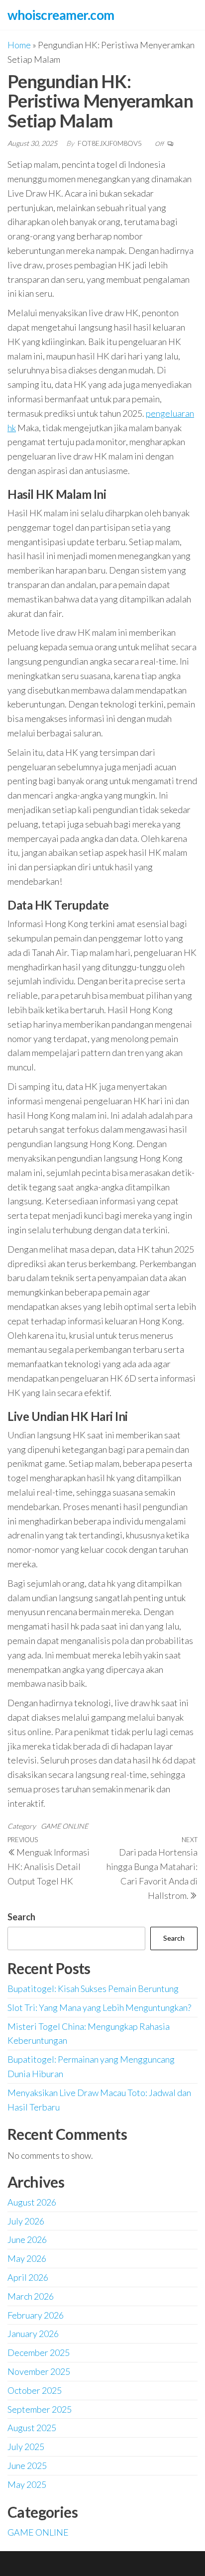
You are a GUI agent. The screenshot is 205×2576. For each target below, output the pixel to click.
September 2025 (40, 2409)
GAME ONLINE (64, 1826)
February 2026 (36, 2315)
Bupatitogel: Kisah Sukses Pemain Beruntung (93, 1989)
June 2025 (27, 2465)
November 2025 (39, 2371)
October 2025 (35, 2390)
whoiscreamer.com (61, 15)
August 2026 (32, 2202)
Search (21, 1917)
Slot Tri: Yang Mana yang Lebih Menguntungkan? (99, 2007)
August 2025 (32, 2428)
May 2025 (27, 2484)
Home (19, 45)
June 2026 (27, 2239)
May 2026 (27, 2258)
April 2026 (28, 2277)
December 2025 (39, 2352)
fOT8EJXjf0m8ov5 (110, 143)
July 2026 (26, 2221)
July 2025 (26, 2447)
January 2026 (33, 2334)
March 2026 (31, 2296)
